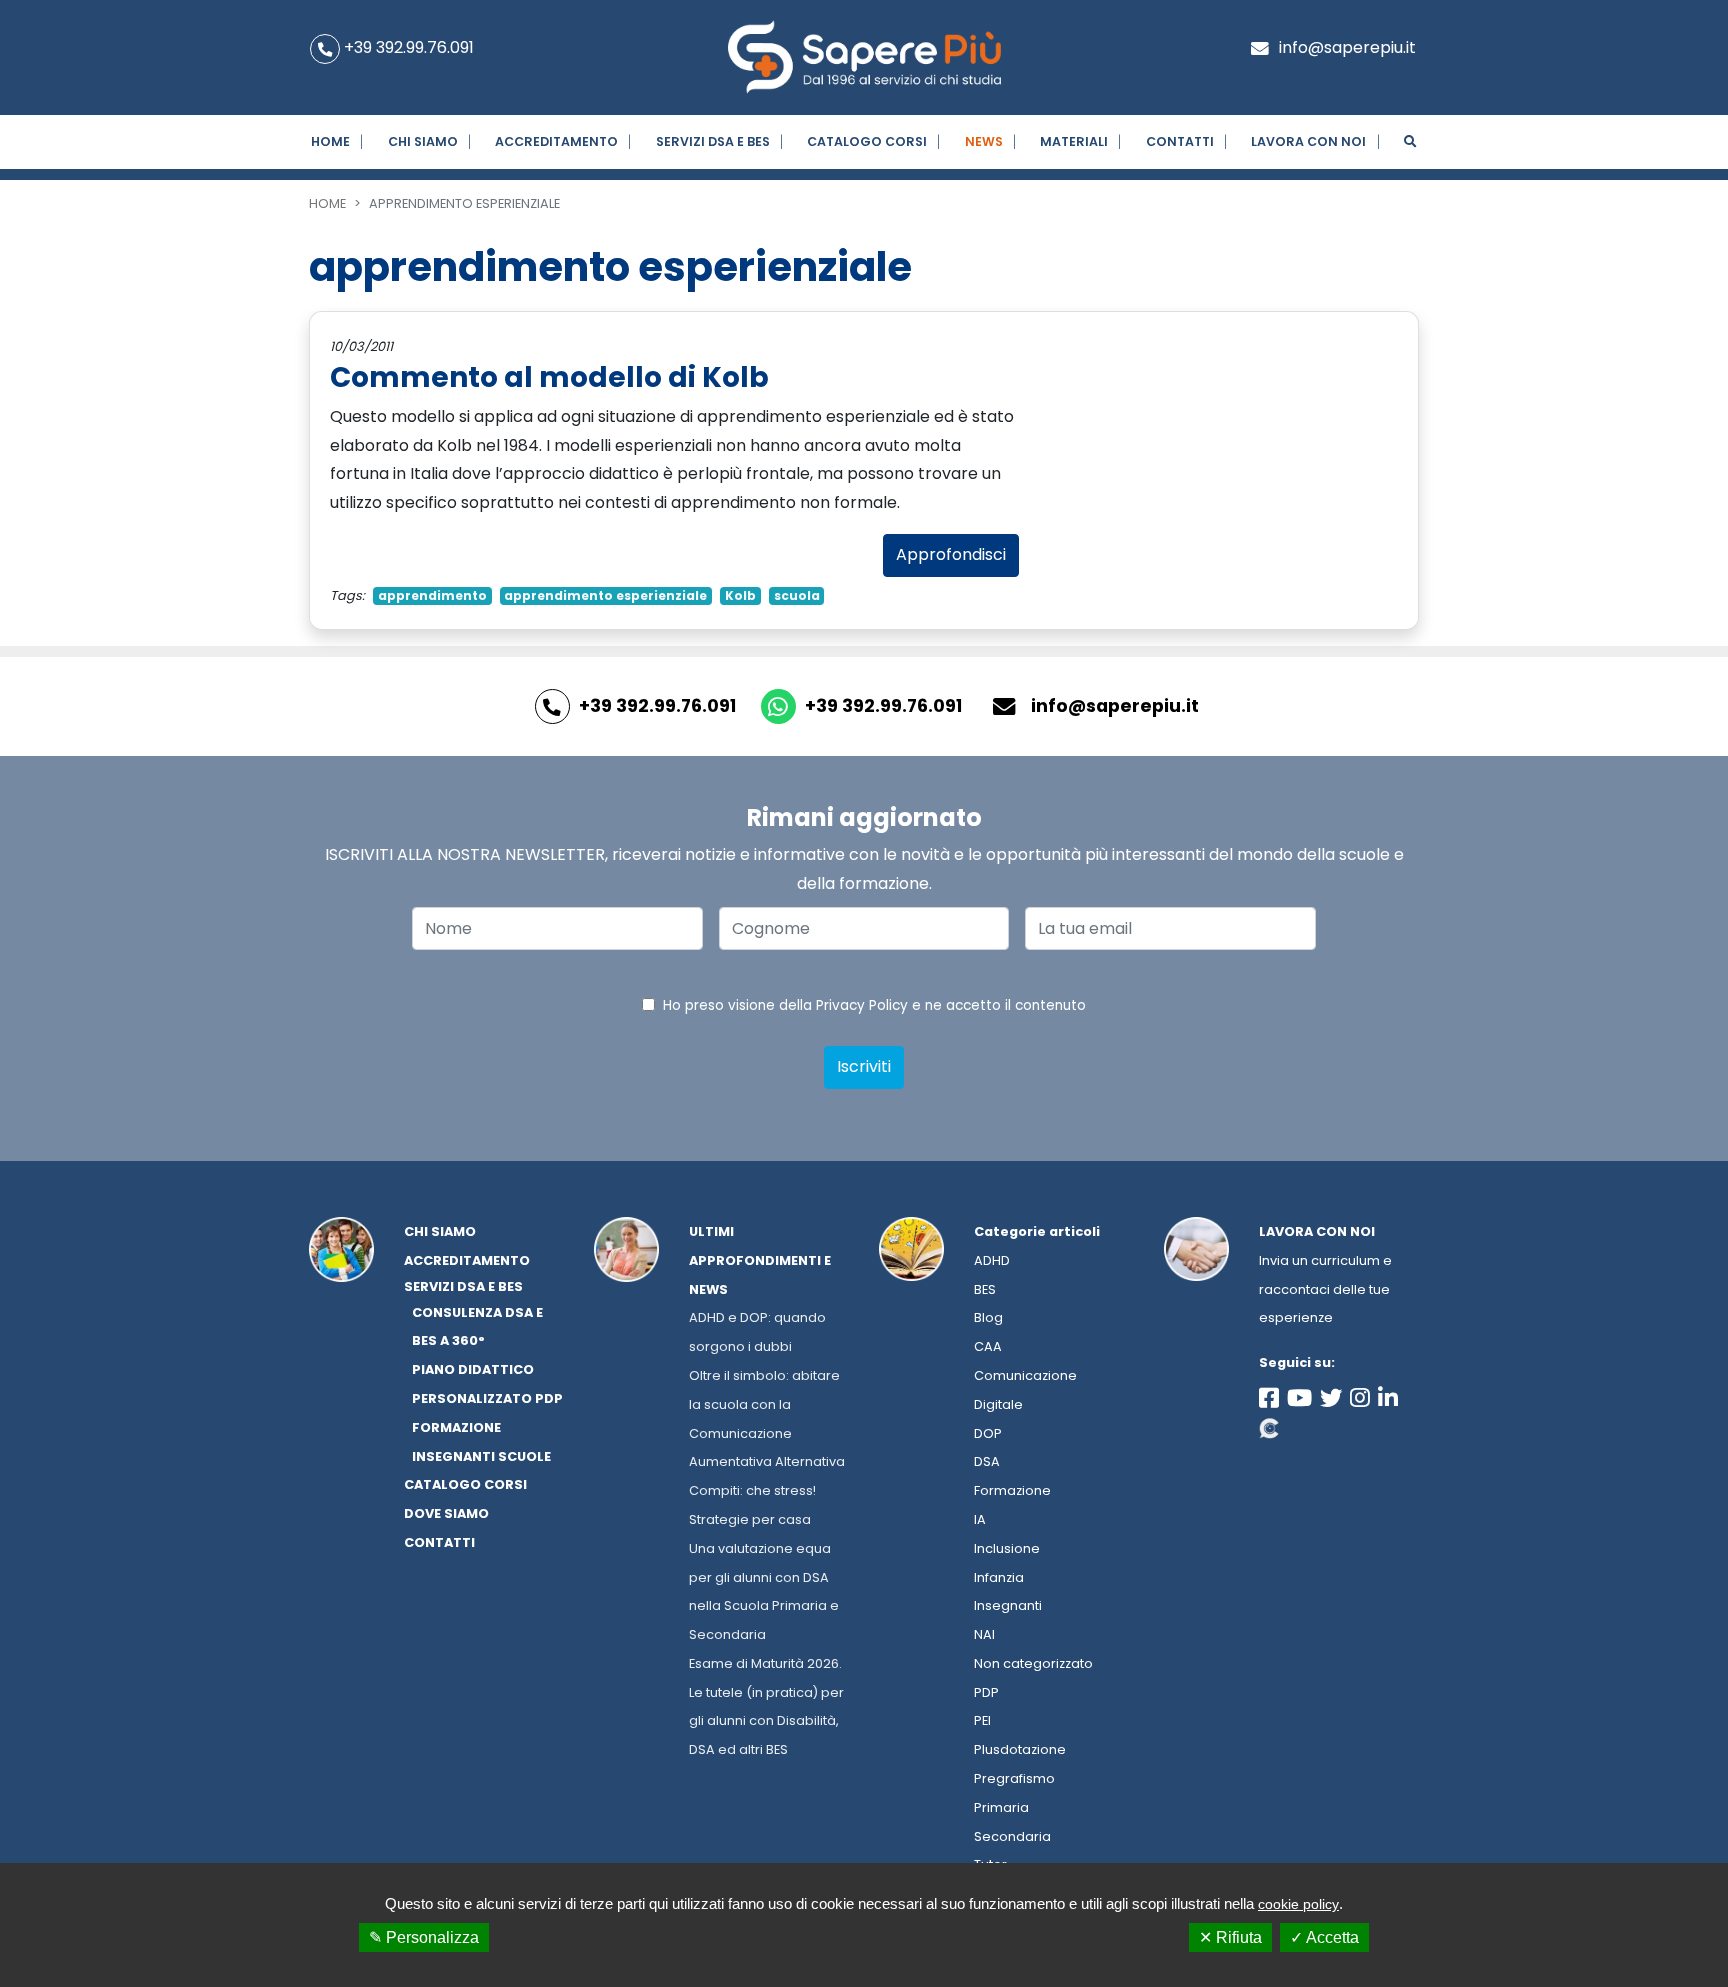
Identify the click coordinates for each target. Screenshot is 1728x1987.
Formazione (1012, 1490)
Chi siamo (423, 141)
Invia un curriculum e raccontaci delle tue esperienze (1325, 1289)
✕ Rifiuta (1230, 1937)
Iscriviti (864, 1066)
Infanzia (999, 1577)
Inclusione (1007, 1548)
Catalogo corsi (867, 141)
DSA (987, 1461)
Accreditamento (556, 141)
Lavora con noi (1317, 1231)
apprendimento (432, 595)
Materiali (1074, 141)
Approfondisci (951, 554)
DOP (988, 1433)
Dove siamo (446, 1513)
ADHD (992, 1260)
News (984, 141)
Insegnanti (1008, 1605)
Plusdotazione (1020, 1749)
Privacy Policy (862, 1005)
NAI (984, 1634)
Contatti (1180, 141)
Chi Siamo (440, 1231)
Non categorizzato (1033, 1663)
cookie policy (1298, 1904)
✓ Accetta (1324, 1937)
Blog (988, 1317)
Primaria (1001, 1807)
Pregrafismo (1014, 1778)
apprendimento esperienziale (605, 595)
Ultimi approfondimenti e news (760, 1260)
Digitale (998, 1404)
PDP (986, 1692)
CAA (988, 1346)
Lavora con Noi (1308, 141)
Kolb (740, 595)
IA (980, 1519)
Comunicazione (1025, 1375)
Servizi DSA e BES (713, 141)
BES (985, 1289)
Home (330, 141)
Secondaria (1012, 1836)
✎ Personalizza (424, 1937)
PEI (982, 1720)
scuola (797, 595)
